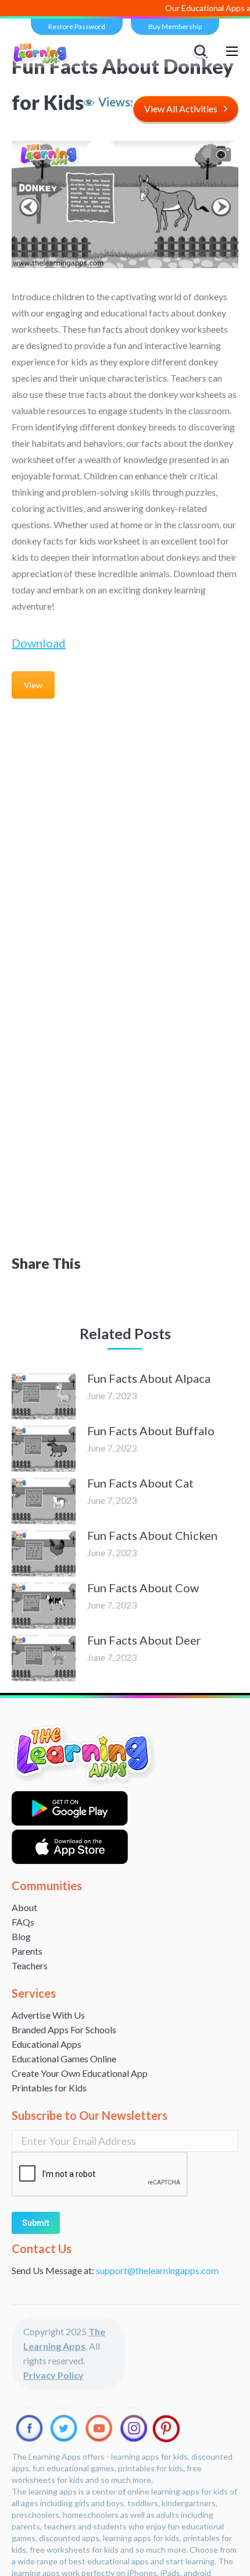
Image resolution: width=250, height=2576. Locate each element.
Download (39, 643)
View (33, 685)
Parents (27, 1951)
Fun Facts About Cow (143, 1588)
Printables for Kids (49, 2088)
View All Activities (181, 108)
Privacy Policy (53, 2375)
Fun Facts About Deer (144, 1640)
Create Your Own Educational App (80, 2073)
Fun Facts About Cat (140, 1483)
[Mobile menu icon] (232, 51)
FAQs (23, 1922)
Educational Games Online (64, 2059)
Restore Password (77, 26)
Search (202, 51)
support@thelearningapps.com (157, 2270)
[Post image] (44, 1396)
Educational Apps (47, 2044)
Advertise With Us (48, 2015)
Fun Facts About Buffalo (151, 1431)
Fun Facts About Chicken (152, 1535)
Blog (21, 1936)
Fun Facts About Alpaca (149, 1378)
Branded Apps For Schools (64, 2029)
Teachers (30, 1965)
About (24, 1907)
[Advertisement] (125, 837)
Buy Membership (175, 26)
